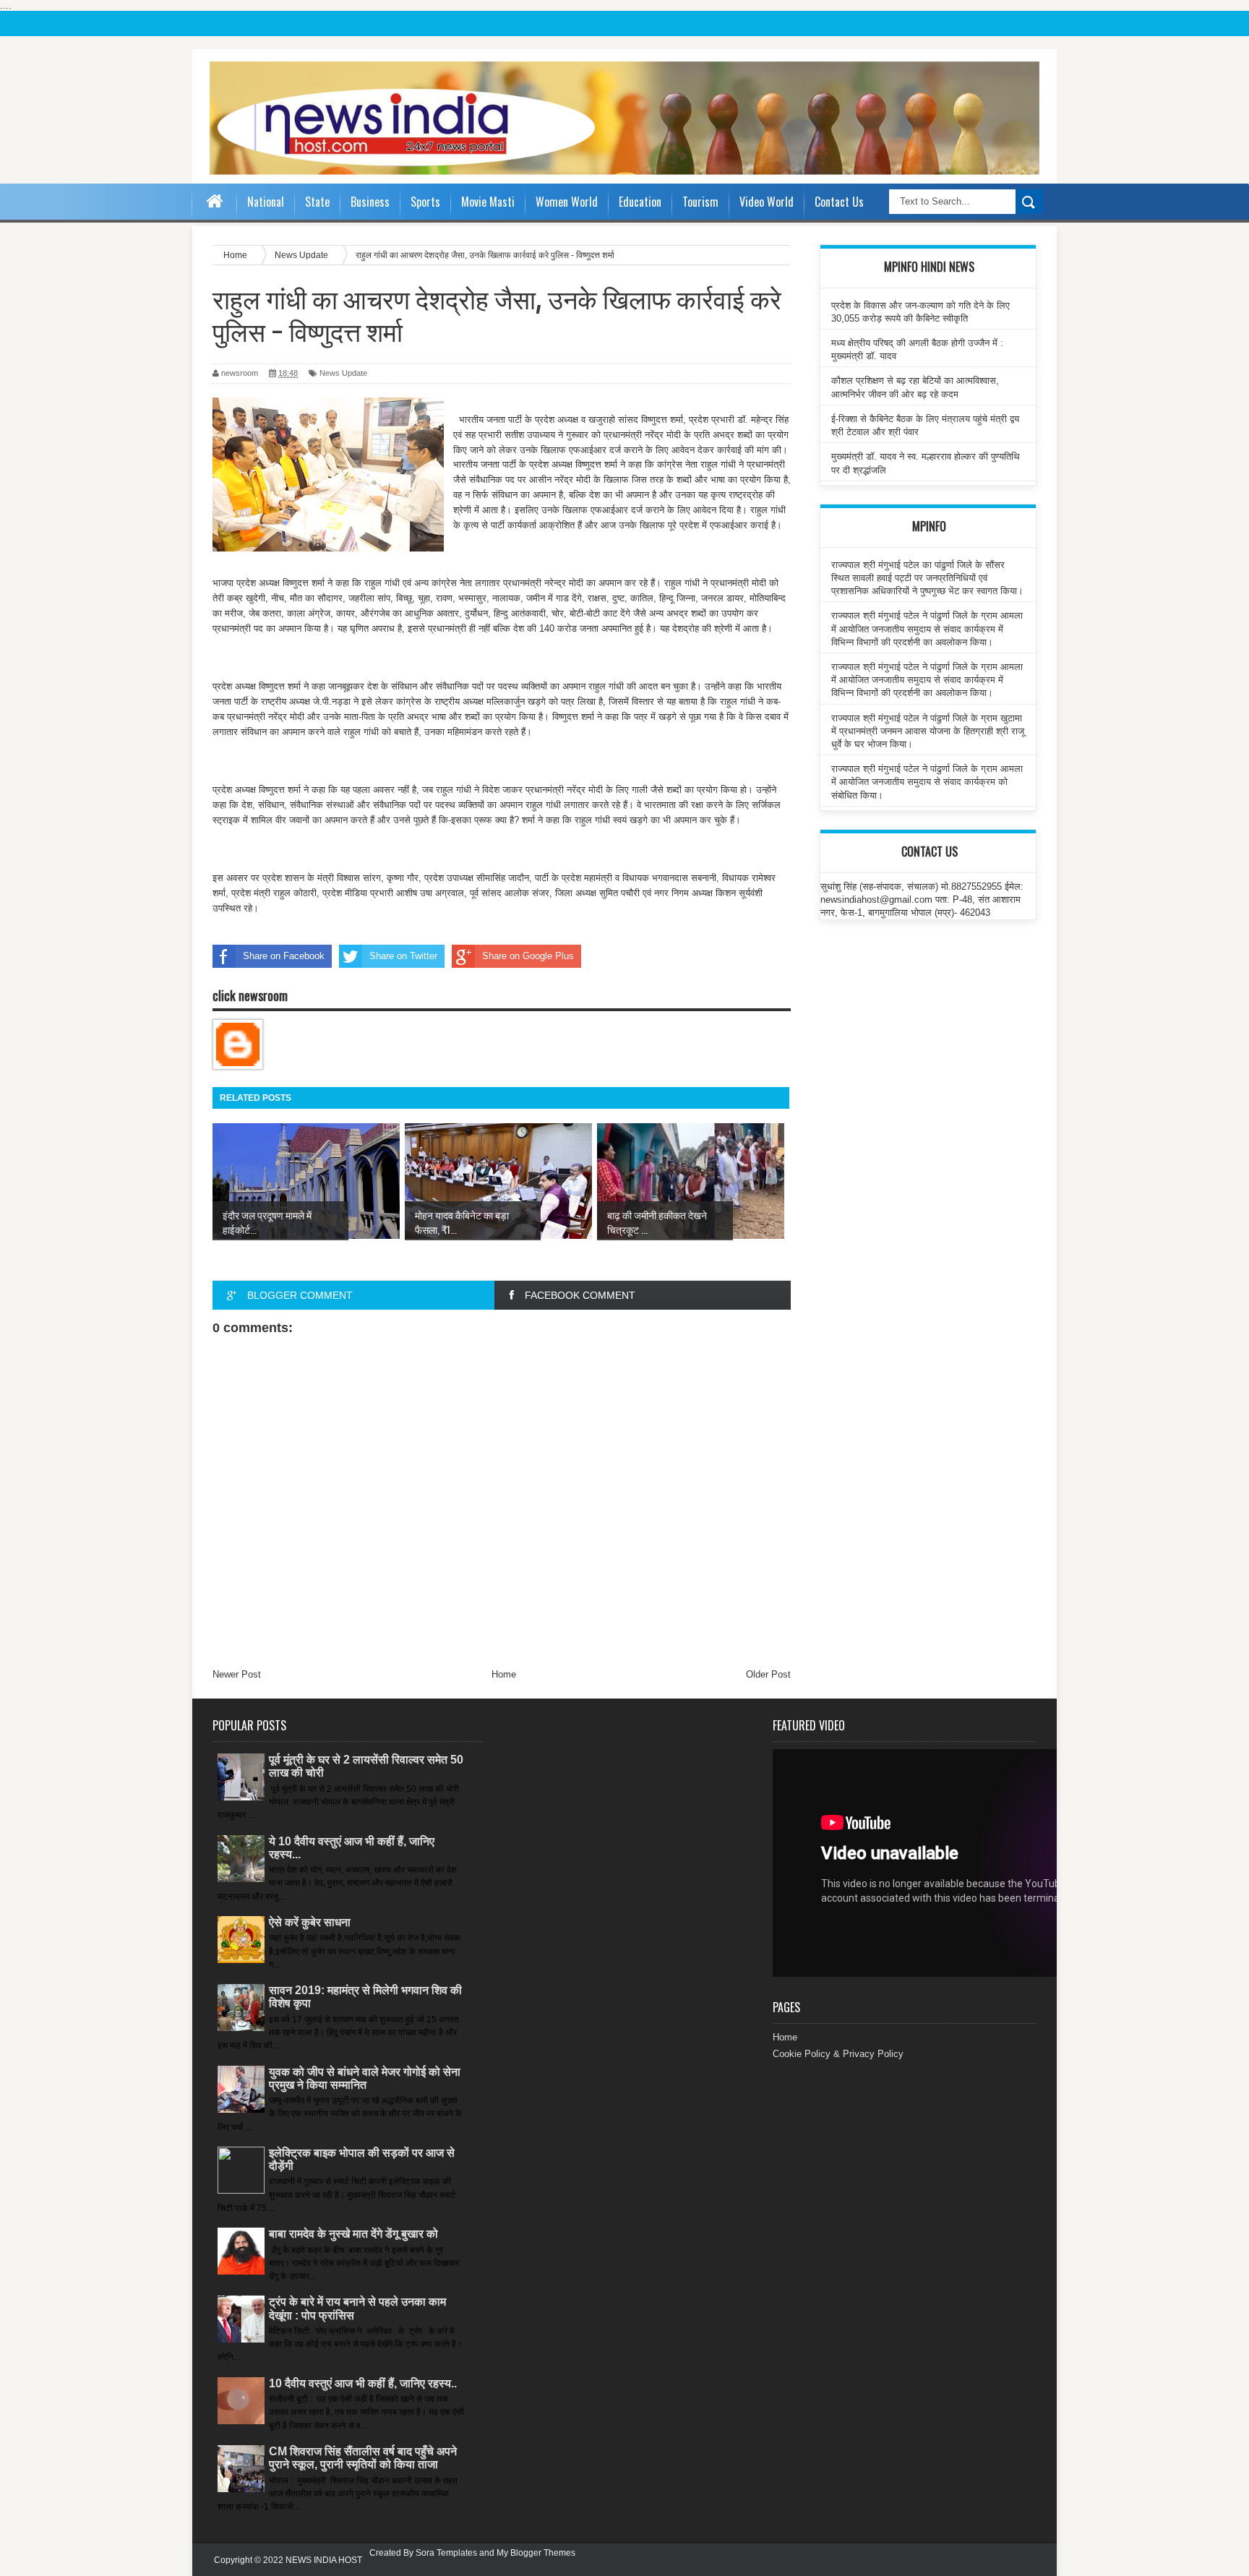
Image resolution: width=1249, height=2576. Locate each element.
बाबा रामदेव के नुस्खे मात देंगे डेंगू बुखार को (353, 2234)
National (266, 202)
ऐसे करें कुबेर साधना (310, 1922)
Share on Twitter (403, 956)
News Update (343, 373)
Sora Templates (446, 2553)
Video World (767, 202)
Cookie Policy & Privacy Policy (838, 2054)
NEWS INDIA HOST (324, 2560)
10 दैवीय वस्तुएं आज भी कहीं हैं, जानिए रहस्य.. (363, 2383)
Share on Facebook (284, 956)
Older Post (768, 1674)
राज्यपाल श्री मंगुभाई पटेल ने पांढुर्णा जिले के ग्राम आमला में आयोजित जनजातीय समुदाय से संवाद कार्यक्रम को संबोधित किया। (927, 782)
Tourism (700, 202)
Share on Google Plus (528, 956)
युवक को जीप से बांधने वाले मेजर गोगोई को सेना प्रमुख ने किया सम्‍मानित (365, 2078)
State (317, 202)
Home (504, 1674)
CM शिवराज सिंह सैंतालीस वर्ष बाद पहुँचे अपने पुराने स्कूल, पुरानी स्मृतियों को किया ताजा (363, 2458)
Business (370, 202)
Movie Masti (488, 202)
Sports (425, 202)
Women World (567, 202)
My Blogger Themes (536, 2553)
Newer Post (237, 1674)
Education (640, 202)
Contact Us (839, 202)
